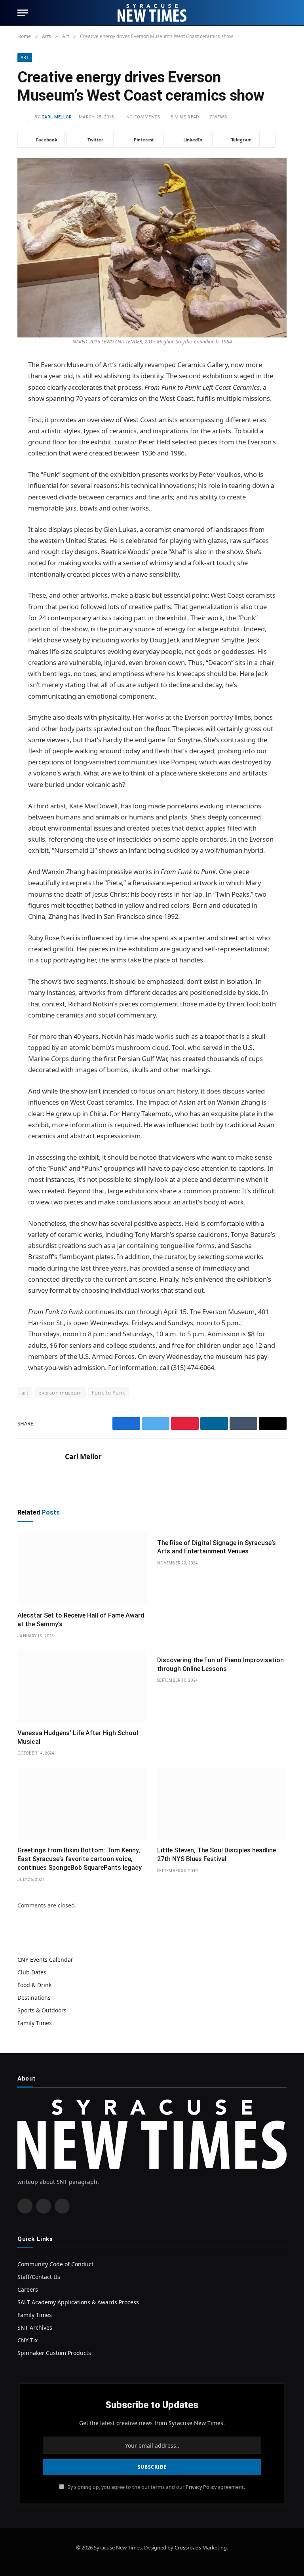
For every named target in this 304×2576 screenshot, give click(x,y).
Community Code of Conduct (55, 2264)
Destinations (34, 1998)
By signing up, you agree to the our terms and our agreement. (156, 2487)
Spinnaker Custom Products (54, 2353)
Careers (28, 2289)
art (25, 1393)
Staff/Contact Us (39, 2277)
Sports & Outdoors (42, 2010)
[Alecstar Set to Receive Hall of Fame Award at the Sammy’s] (82, 1569)
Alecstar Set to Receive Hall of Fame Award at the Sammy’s (81, 1620)
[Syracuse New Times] (152, 13)
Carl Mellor (57, 117)
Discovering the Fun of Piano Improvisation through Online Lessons (220, 1664)
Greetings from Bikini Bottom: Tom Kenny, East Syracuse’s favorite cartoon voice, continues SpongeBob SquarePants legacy (80, 1859)
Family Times (35, 2023)
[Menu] (23, 13)
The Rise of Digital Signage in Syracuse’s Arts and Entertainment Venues (217, 1547)
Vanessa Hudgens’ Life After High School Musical (78, 1737)
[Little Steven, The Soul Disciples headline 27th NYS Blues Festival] (222, 1803)
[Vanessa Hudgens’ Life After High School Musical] (82, 1686)
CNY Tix (28, 2340)
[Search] (283, 13)
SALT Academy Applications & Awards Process (78, 2302)
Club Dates (32, 1972)
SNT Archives (35, 2327)
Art (25, 57)
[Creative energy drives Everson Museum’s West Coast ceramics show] (152, 246)
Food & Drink (34, 1985)
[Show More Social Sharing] (268, 140)
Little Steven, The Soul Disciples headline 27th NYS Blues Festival (217, 1855)
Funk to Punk (109, 1393)
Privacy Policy (201, 2487)
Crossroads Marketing (201, 2547)
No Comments (143, 117)
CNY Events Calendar (45, 1960)
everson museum (60, 1393)
